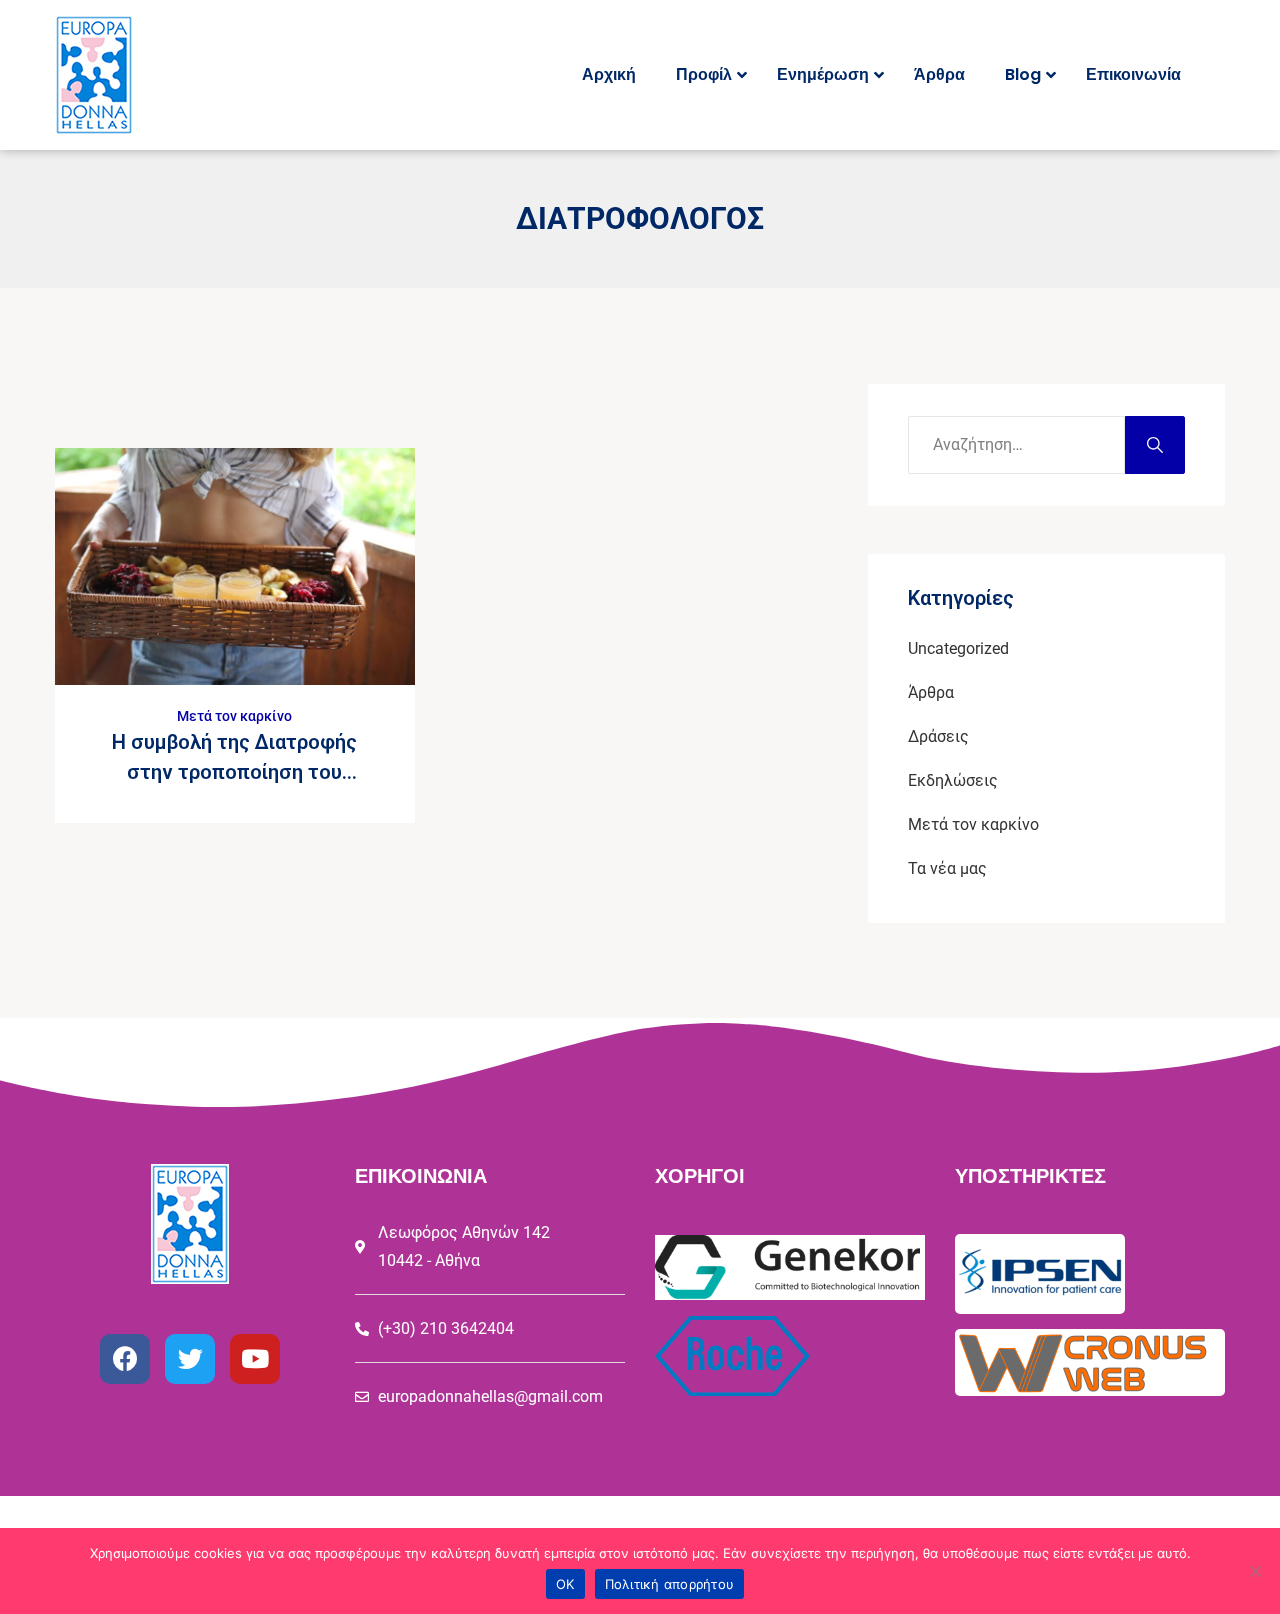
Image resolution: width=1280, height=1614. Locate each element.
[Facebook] (125, 1359)
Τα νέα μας (947, 868)
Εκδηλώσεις (953, 780)
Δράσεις (938, 736)
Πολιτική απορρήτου (670, 1584)
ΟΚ (565, 1584)
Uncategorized (958, 648)
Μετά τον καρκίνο (234, 716)
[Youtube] (255, 1359)
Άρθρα (931, 692)
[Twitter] (190, 1359)
